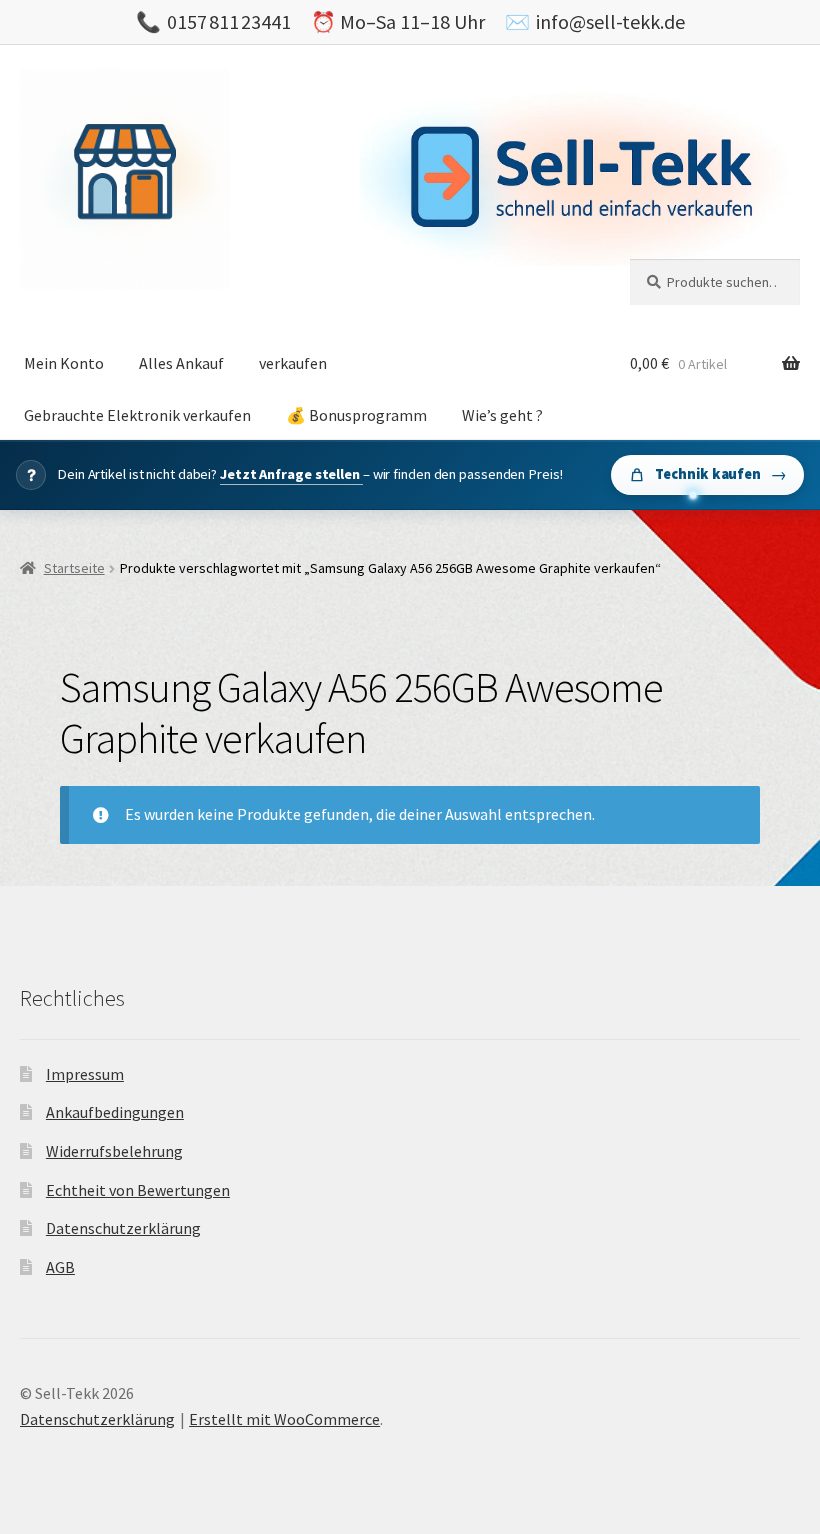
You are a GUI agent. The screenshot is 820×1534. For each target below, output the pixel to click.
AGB (60, 1267)
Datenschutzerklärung (123, 1228)
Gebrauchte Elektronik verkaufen (137, 415)
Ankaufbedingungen (115, 1112)
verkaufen (293, 363)
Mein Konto (64, 363)
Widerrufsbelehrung (114, 1151)
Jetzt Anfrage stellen (291, 474)
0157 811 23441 (229, 21)
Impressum (85, 1074)
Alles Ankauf (181, 363)
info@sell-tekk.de (610, 21)
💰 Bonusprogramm (356, 415)
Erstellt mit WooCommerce (284, 1419)
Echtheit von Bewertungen (138, 1190)
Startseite (74, 568)
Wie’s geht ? (502, 415)
